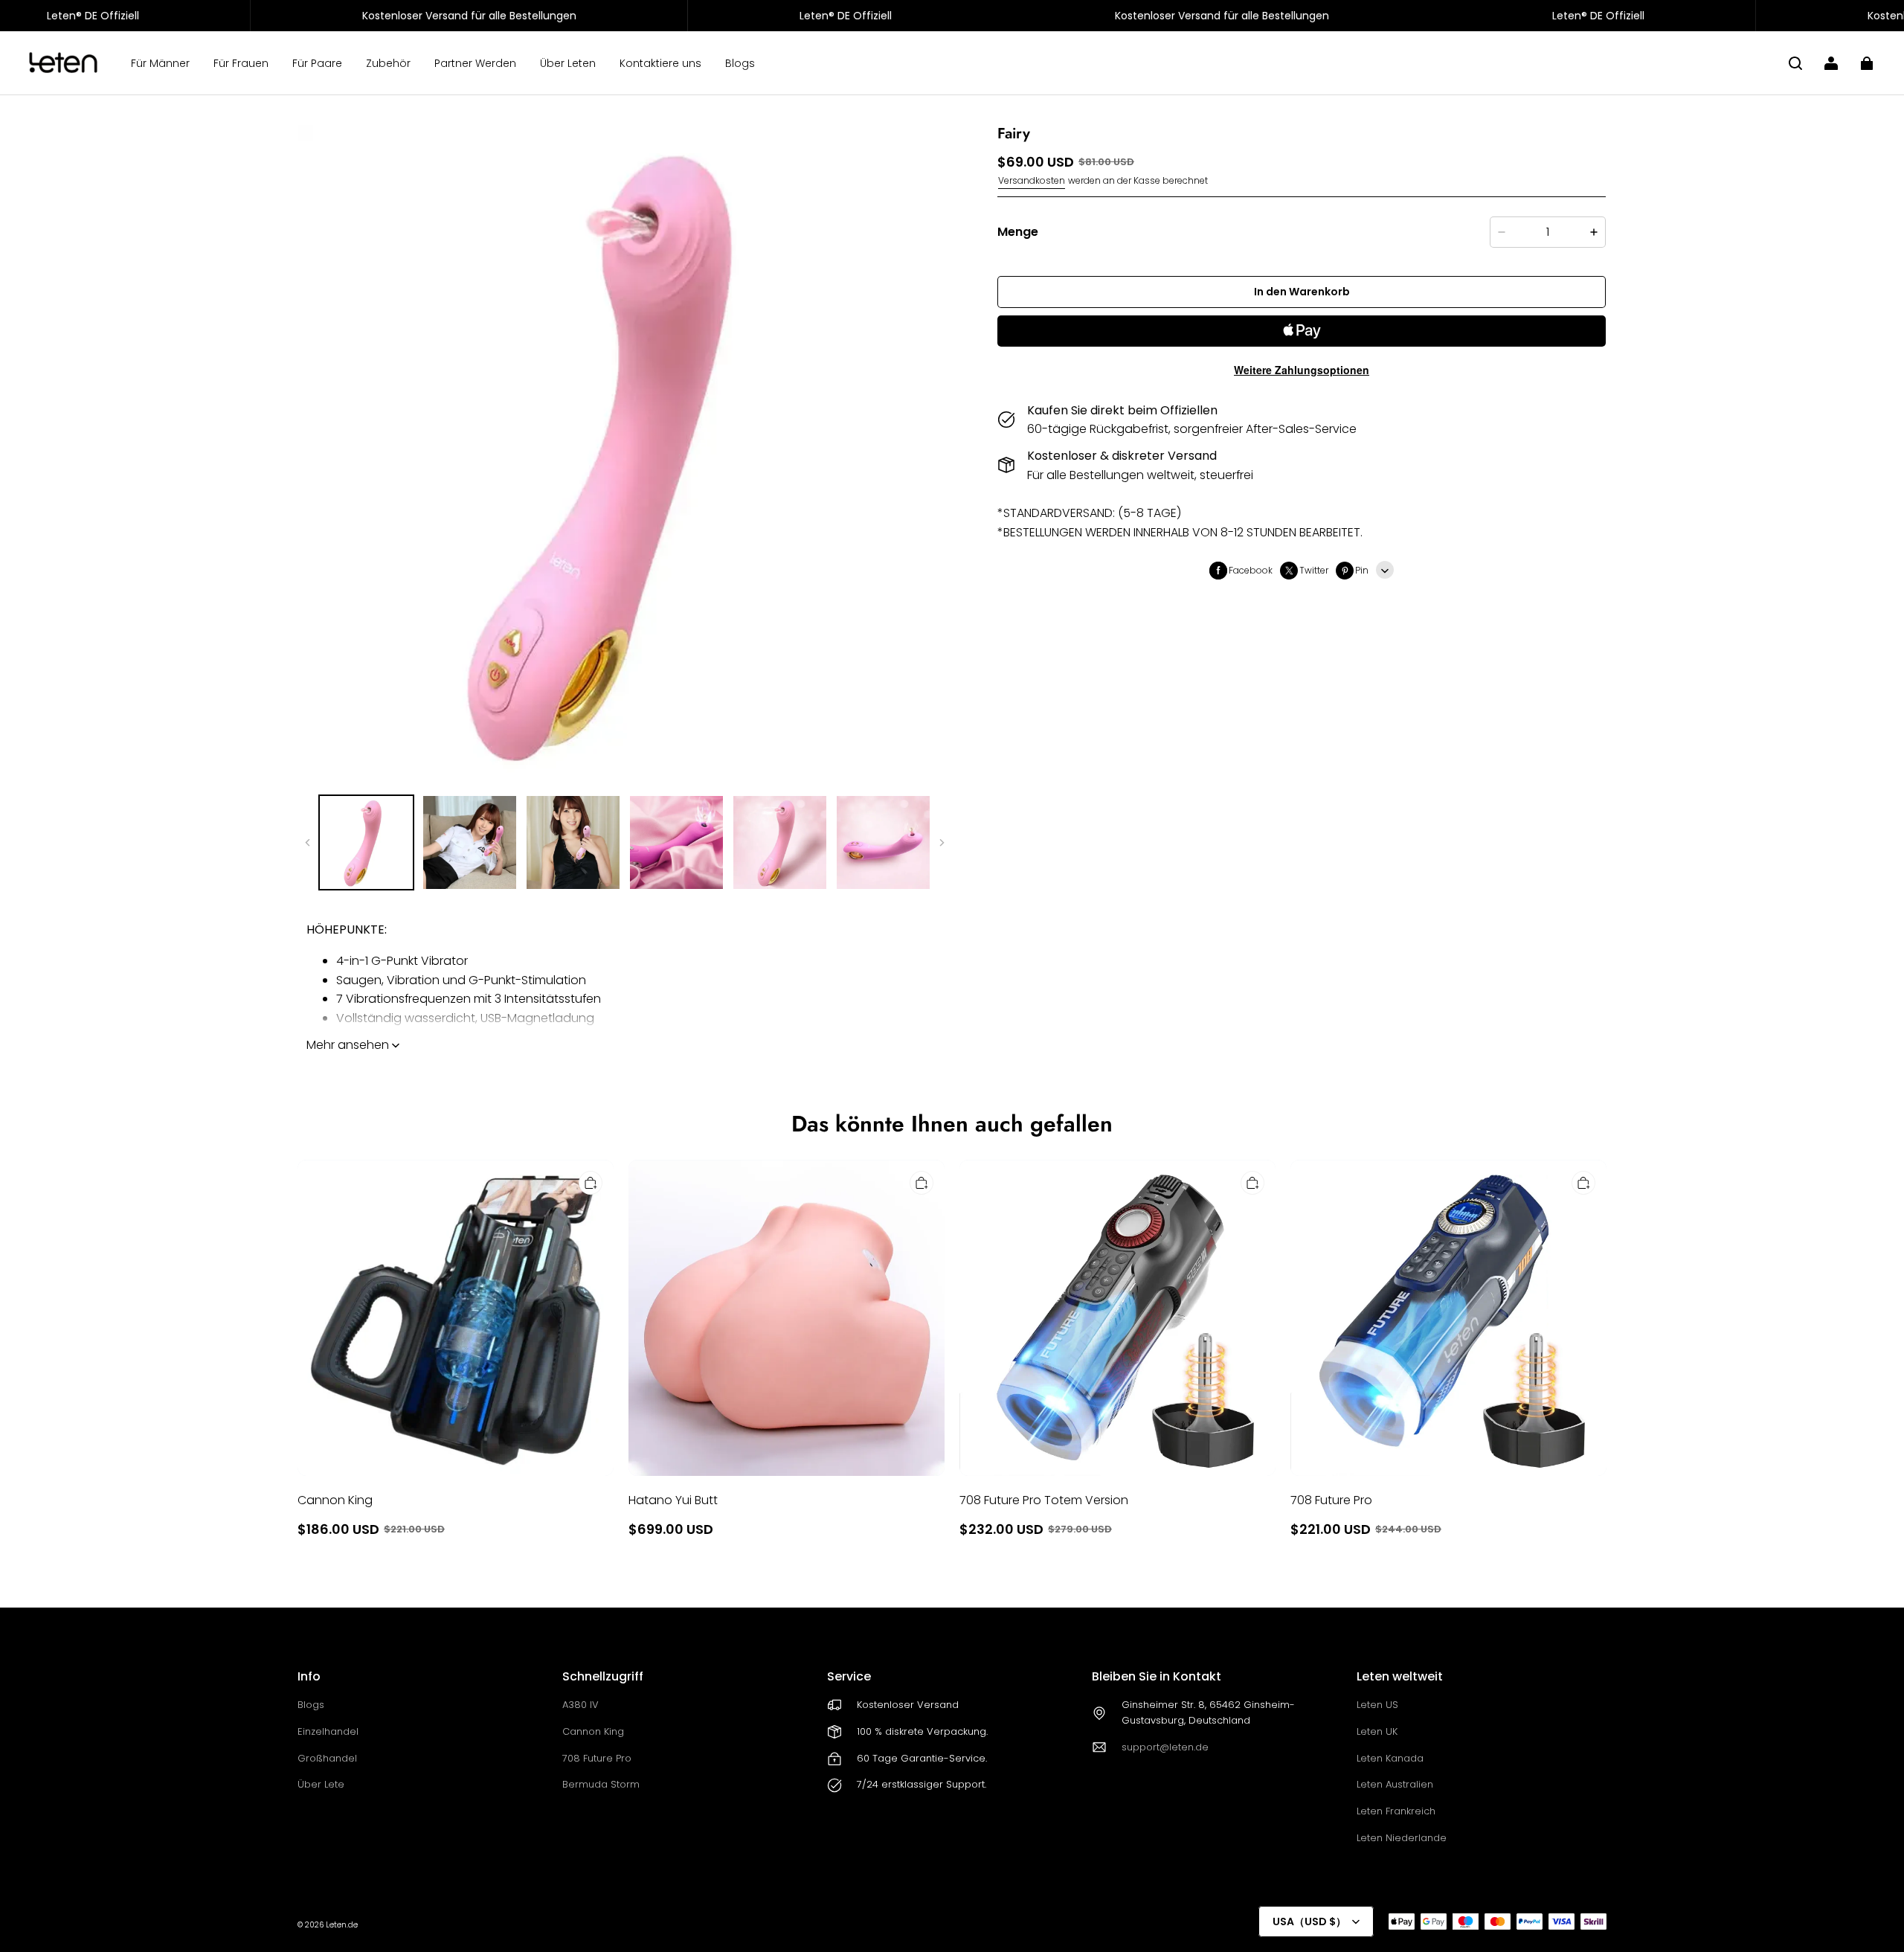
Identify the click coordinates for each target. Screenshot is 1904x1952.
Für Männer (160, 63)
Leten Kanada (1390, 1758)
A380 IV (580, 1705)
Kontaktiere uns (660, 63)
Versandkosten (1032, 180)
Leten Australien (1395, 1784)
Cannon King (593, 1731)
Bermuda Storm (601, 1784)
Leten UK (1377, 1731)
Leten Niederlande (1402, 1838)
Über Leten (568, 63)
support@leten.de (1165, 1747)
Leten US (1377, 1705)
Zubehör (388, 63)
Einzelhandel (328, 1731)
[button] (1795, 63)
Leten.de (342, 1925)
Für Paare (317, 63)
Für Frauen (241, 63)
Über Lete (321, 1784)
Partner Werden (475, 63)
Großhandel (327, 1758)
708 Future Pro (597, 1758)
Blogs (740, 63)
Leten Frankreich (1396, 1811)
